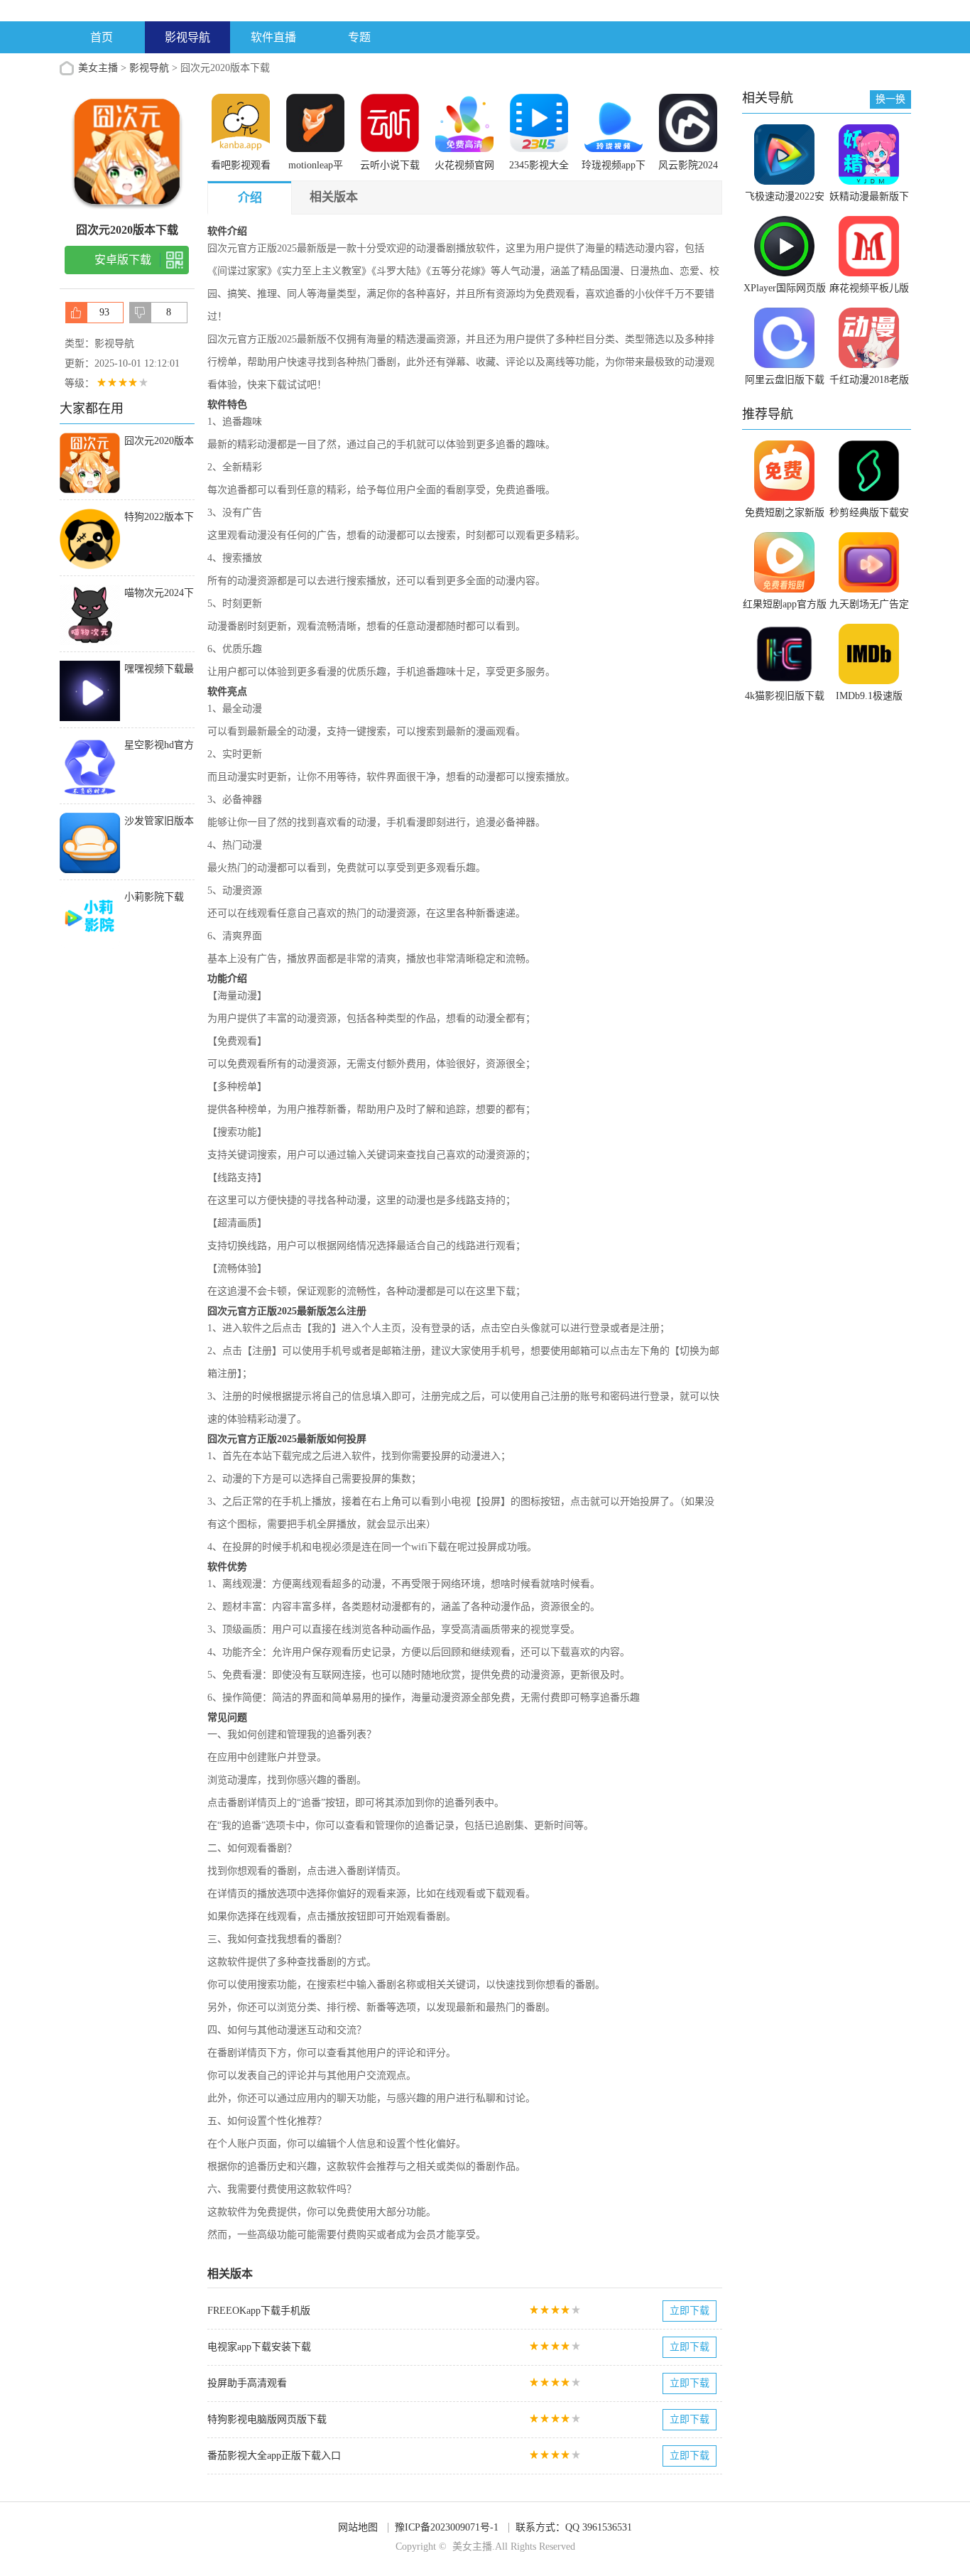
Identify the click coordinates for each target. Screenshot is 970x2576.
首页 (102, 37)
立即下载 (690, 2311)
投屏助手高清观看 (247, 2383)
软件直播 (273, 37)
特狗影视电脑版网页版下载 (267, 2419)
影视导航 (187, 37)
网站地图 (358, 2527)
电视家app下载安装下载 (259, 2347)
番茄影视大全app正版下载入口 (274, 2456)
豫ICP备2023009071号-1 (447, 2527)
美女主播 (98, 68)
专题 (359, 37)
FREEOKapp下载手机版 (259, 2311)
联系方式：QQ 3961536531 (574, 2527)
